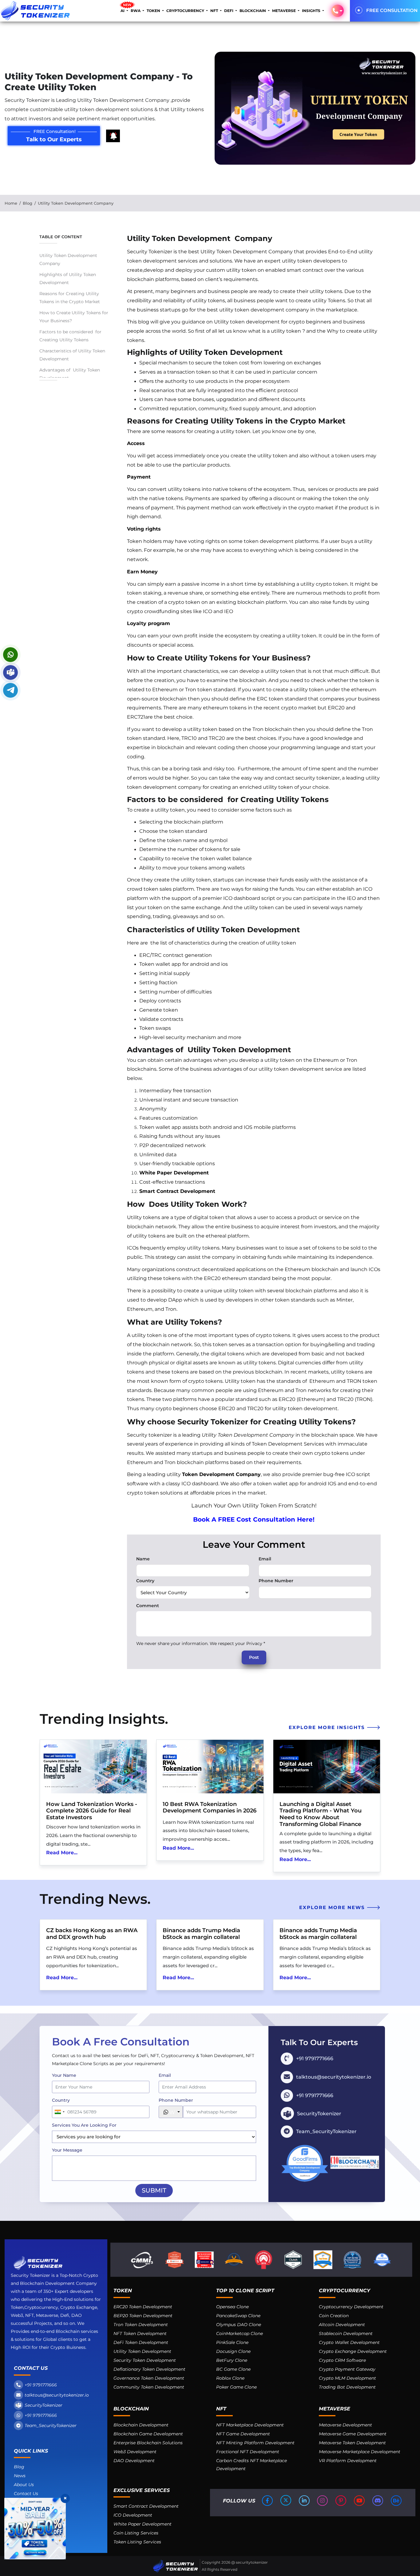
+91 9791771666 (41, 2385)
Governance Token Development (149, 2378)
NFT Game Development (243, 2434)
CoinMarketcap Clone (240, 2333)
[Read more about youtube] (360, 2501)
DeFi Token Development (141, 2342)
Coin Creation (334, 2316)
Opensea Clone (232, 2307)
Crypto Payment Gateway (347, 2369)
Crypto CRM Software (342, 2360)
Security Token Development (145, 2360)
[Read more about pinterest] (341, 2501)
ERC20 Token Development (143, 2307)
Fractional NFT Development (248, 2452)
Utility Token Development (142, 2351)
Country (145, 1581)
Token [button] (154, 11)
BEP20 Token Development (143, 2316)
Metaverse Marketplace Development (360, 2452)
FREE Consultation (392, 10)
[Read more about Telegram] (10, 690)
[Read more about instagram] (323, 2501)
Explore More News (333, 1907)
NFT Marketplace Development (250, 2425)
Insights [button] (312, 11)
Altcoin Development (342, 2325)
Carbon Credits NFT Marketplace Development (252, 2465)
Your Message (67, 2150)
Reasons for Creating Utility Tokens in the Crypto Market (70, 298)
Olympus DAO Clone (239, 2325)
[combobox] (59, 2112)
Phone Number (276, 1581)
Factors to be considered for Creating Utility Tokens (70, 336)
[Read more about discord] (378, 2501)
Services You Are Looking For (84, 2125)
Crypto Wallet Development (349, 2342)
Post (254, 1657)
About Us (24, 2485)
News (20, 2476)
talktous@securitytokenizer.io (57, 2395)
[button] (338, 11)
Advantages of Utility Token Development (70, 374)
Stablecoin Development (346, 2333)
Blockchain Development (141, 2425)
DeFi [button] (229, 11)
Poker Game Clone (236, 2387)
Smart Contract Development (177, 1191)
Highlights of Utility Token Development (68, 279)
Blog (28, 203)
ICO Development (133, 2515)
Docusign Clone (233, 2351)
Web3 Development (135, 2452)
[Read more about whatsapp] (10, 655)
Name (143, 1559)
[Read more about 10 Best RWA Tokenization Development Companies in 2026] (210, 1767)
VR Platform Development (348, 2461)
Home (11, 203)
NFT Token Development (140, 2333)
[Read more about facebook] (268, 2501)
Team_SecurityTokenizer (51, 2426)
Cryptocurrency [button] (186, 11)
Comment (148, 1606)
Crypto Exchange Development (353, 2351)
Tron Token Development (141, 2325)
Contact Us (26, 2494)
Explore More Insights (328, 1727)
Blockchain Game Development (148, 2434)
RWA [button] (136, 11)
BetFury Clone (232, 2360)
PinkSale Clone (232, 2342)
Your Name (64, 2075)
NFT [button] (215, 11)
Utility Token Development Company (69, 259)
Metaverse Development (345, 2425)
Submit (154, 2190)
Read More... (62, 1853)
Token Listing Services (137, 2542)
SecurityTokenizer (44, 2405)
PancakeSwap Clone (238, 2316)
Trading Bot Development (347, 2387)
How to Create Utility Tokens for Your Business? (74, 317)
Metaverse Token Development (352, 2443)
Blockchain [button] (253, 11)
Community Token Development (149, 2387)
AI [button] (123, 11)
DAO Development (134, 2461)
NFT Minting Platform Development (255, 2443)
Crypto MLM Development (347, 2378)
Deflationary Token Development (149, 2369)
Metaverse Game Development (353, 2434)
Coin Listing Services (136, 2533)
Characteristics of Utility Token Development (72, 355)
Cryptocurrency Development (351, 2307)
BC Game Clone (233, 2369)
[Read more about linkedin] (305, 2501)
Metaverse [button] (284, 11)
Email (265, 1559)
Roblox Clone (230, 2378)
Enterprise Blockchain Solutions (148, 2443)
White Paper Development (174, 1173)
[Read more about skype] (10, 672)
